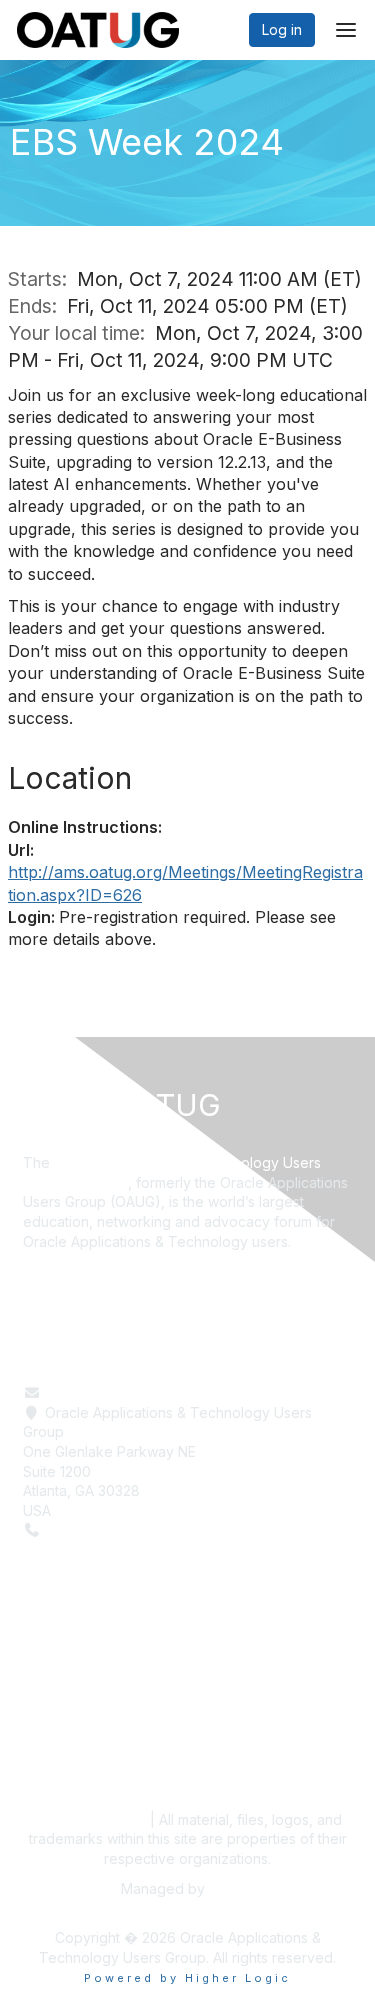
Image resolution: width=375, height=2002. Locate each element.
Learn (41, 1690)
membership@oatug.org (124, 1392)
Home (42, 1671)
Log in (282, 29)
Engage (48, 1710)
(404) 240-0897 (100, 1529)
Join (37, 1730)
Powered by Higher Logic (187, 1978)
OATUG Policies (88, 1819)
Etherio (232, 1888)
